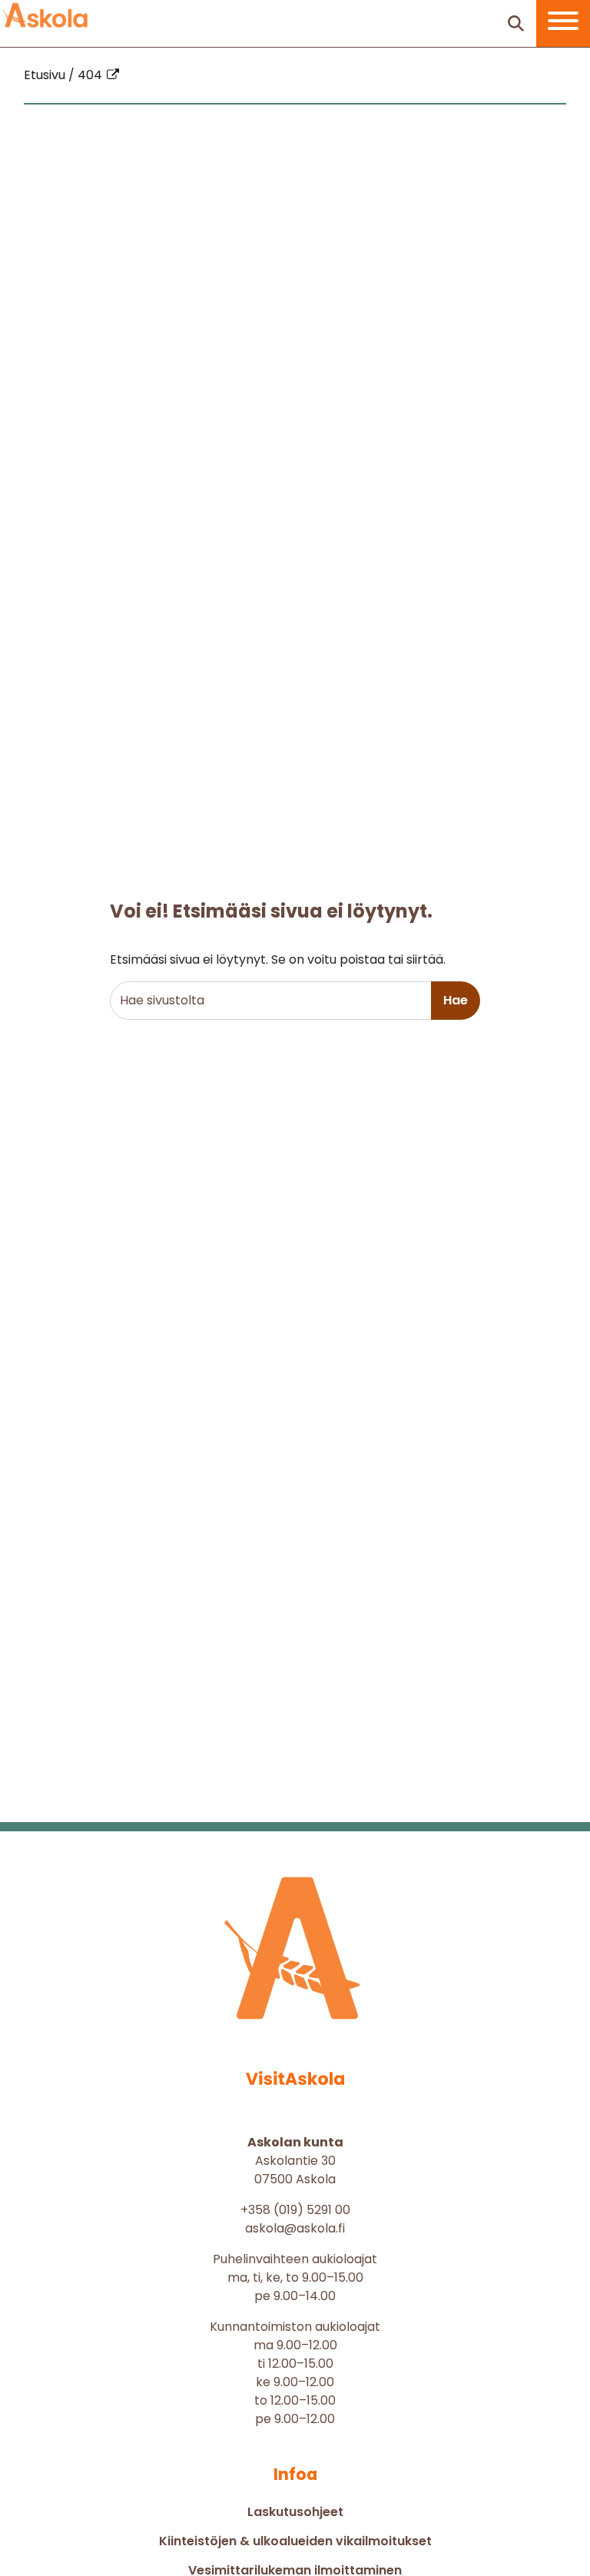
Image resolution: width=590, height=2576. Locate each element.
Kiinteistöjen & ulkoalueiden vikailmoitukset (295, 2541)
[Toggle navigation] (563, 23)
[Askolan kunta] (46, 15)
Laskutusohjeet (295, 2512)
